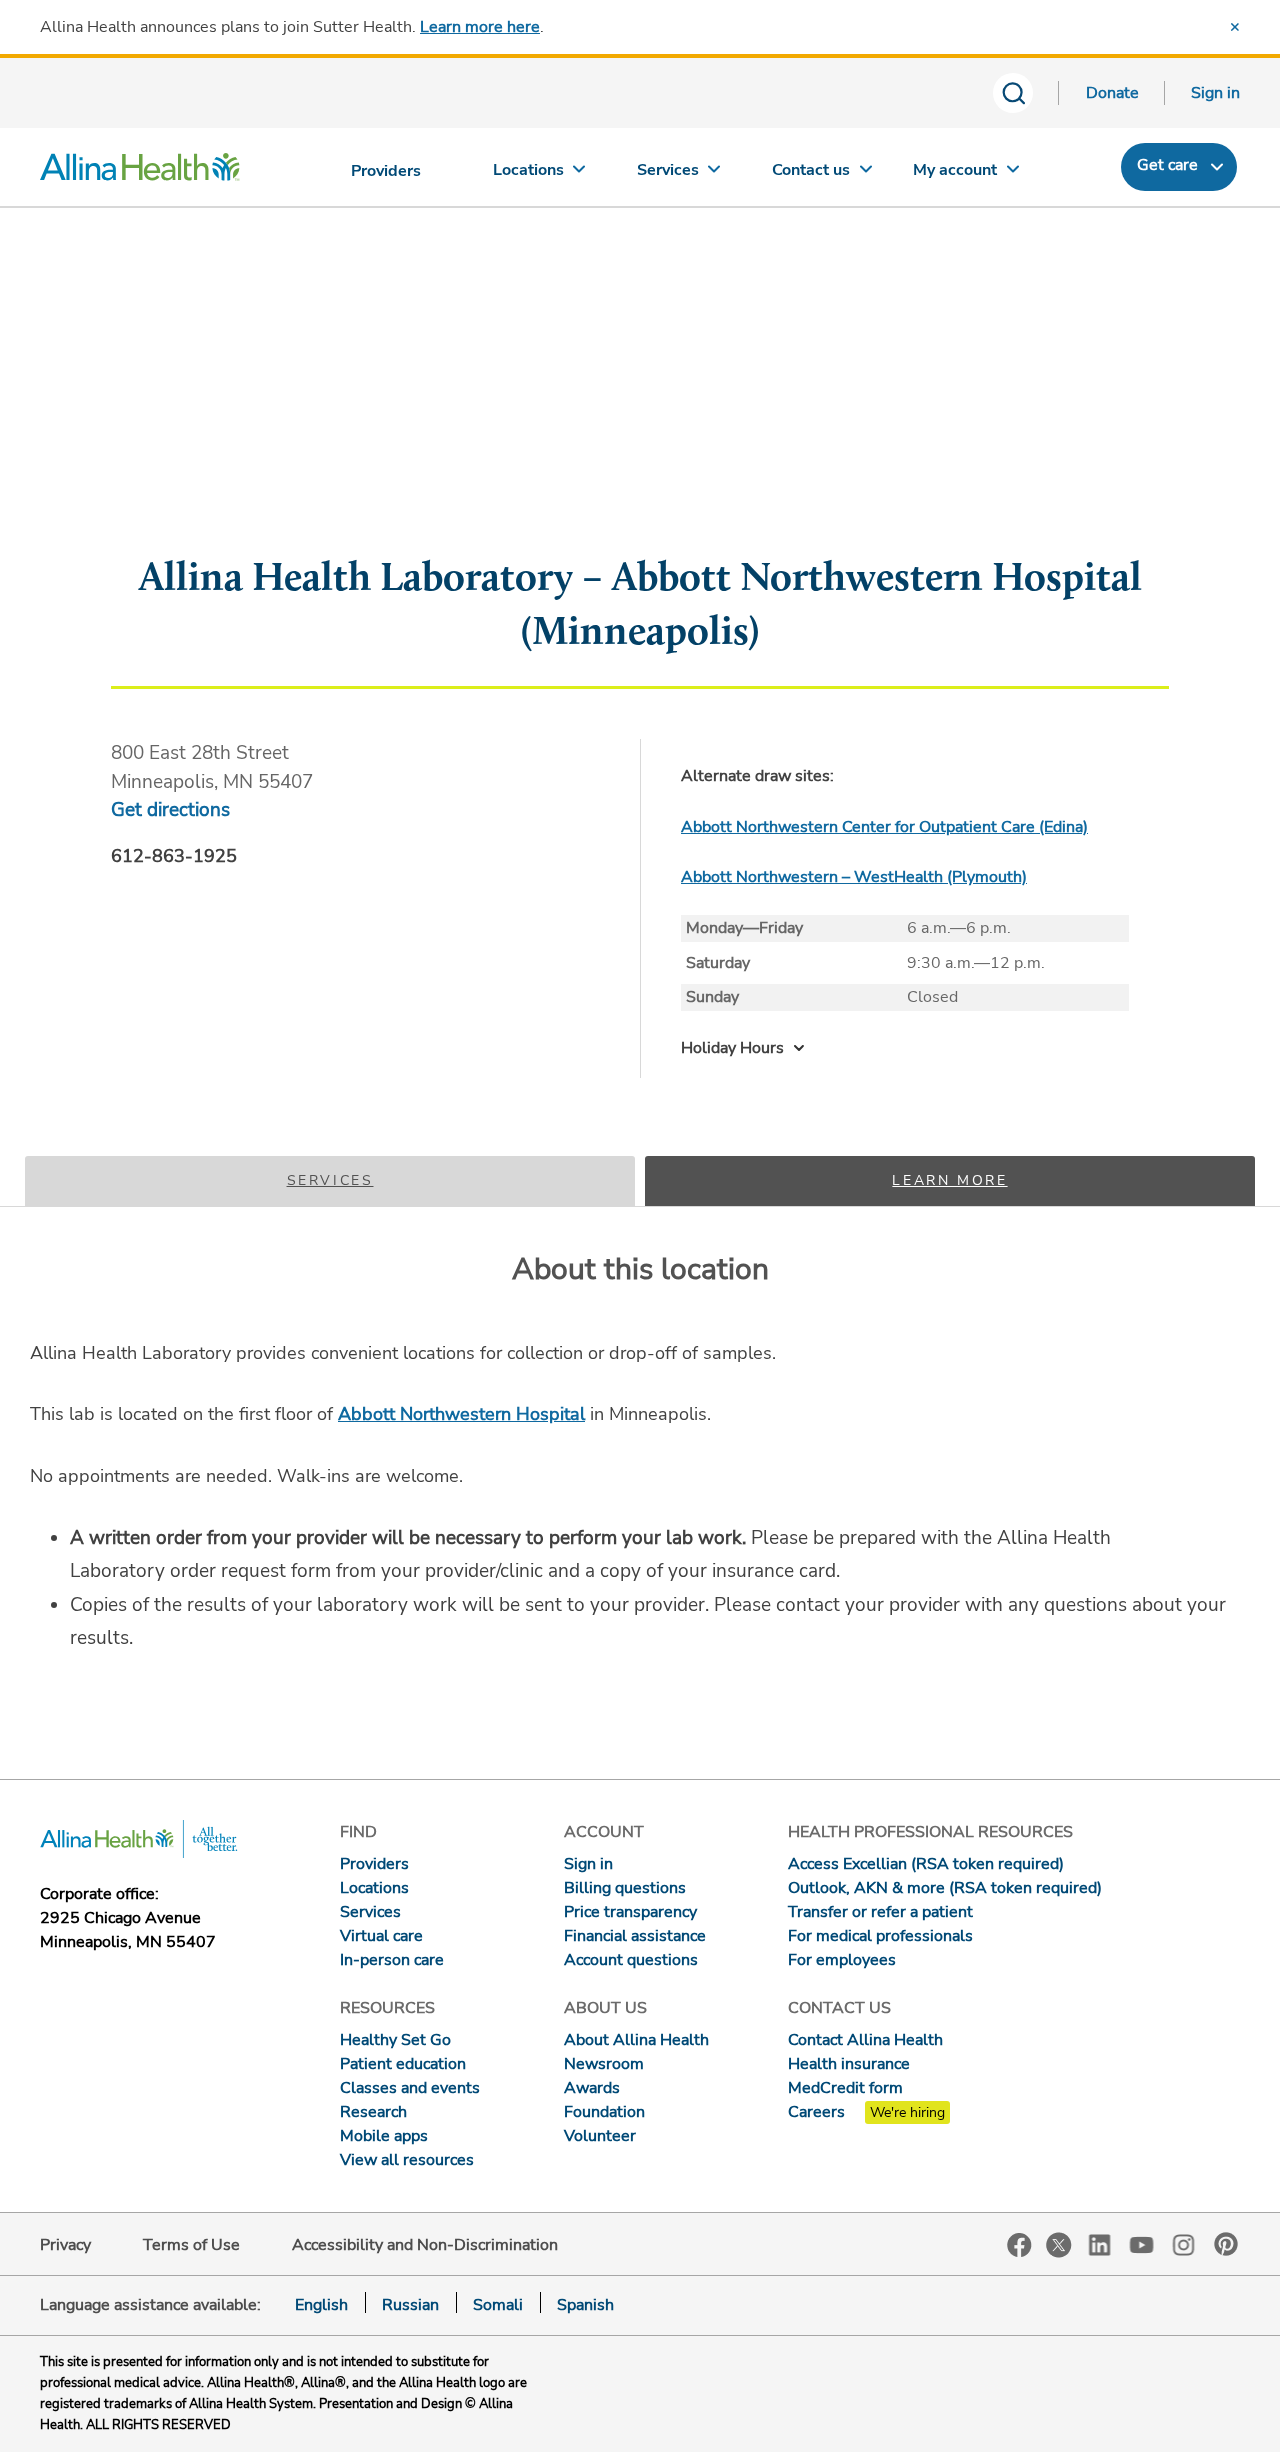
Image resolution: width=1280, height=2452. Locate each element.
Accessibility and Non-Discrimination (425, 2245)
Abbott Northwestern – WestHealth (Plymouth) (854, 877)
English (321, 2305)
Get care (1167, 165)
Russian (410, 2305)
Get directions (170, 810)
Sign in (1215, 93)
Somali (498, 2305)
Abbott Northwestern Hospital (461, 1414)
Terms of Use (191, 2245)
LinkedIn (1100, 2243)
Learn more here (480, 27)
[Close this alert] (1235, 27)
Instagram (1184, 2243)
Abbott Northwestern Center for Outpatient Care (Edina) (884, 827)
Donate (1112, 93)
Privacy (65, 2245)
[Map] (640, 433)
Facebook (1019, 2245)
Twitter (1059, 2245)
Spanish (585, 2305)
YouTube (1142, 2243)
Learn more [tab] (949, 1180)
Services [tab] (330, 1180)
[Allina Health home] (140, 172)
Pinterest (1226, 2244)
